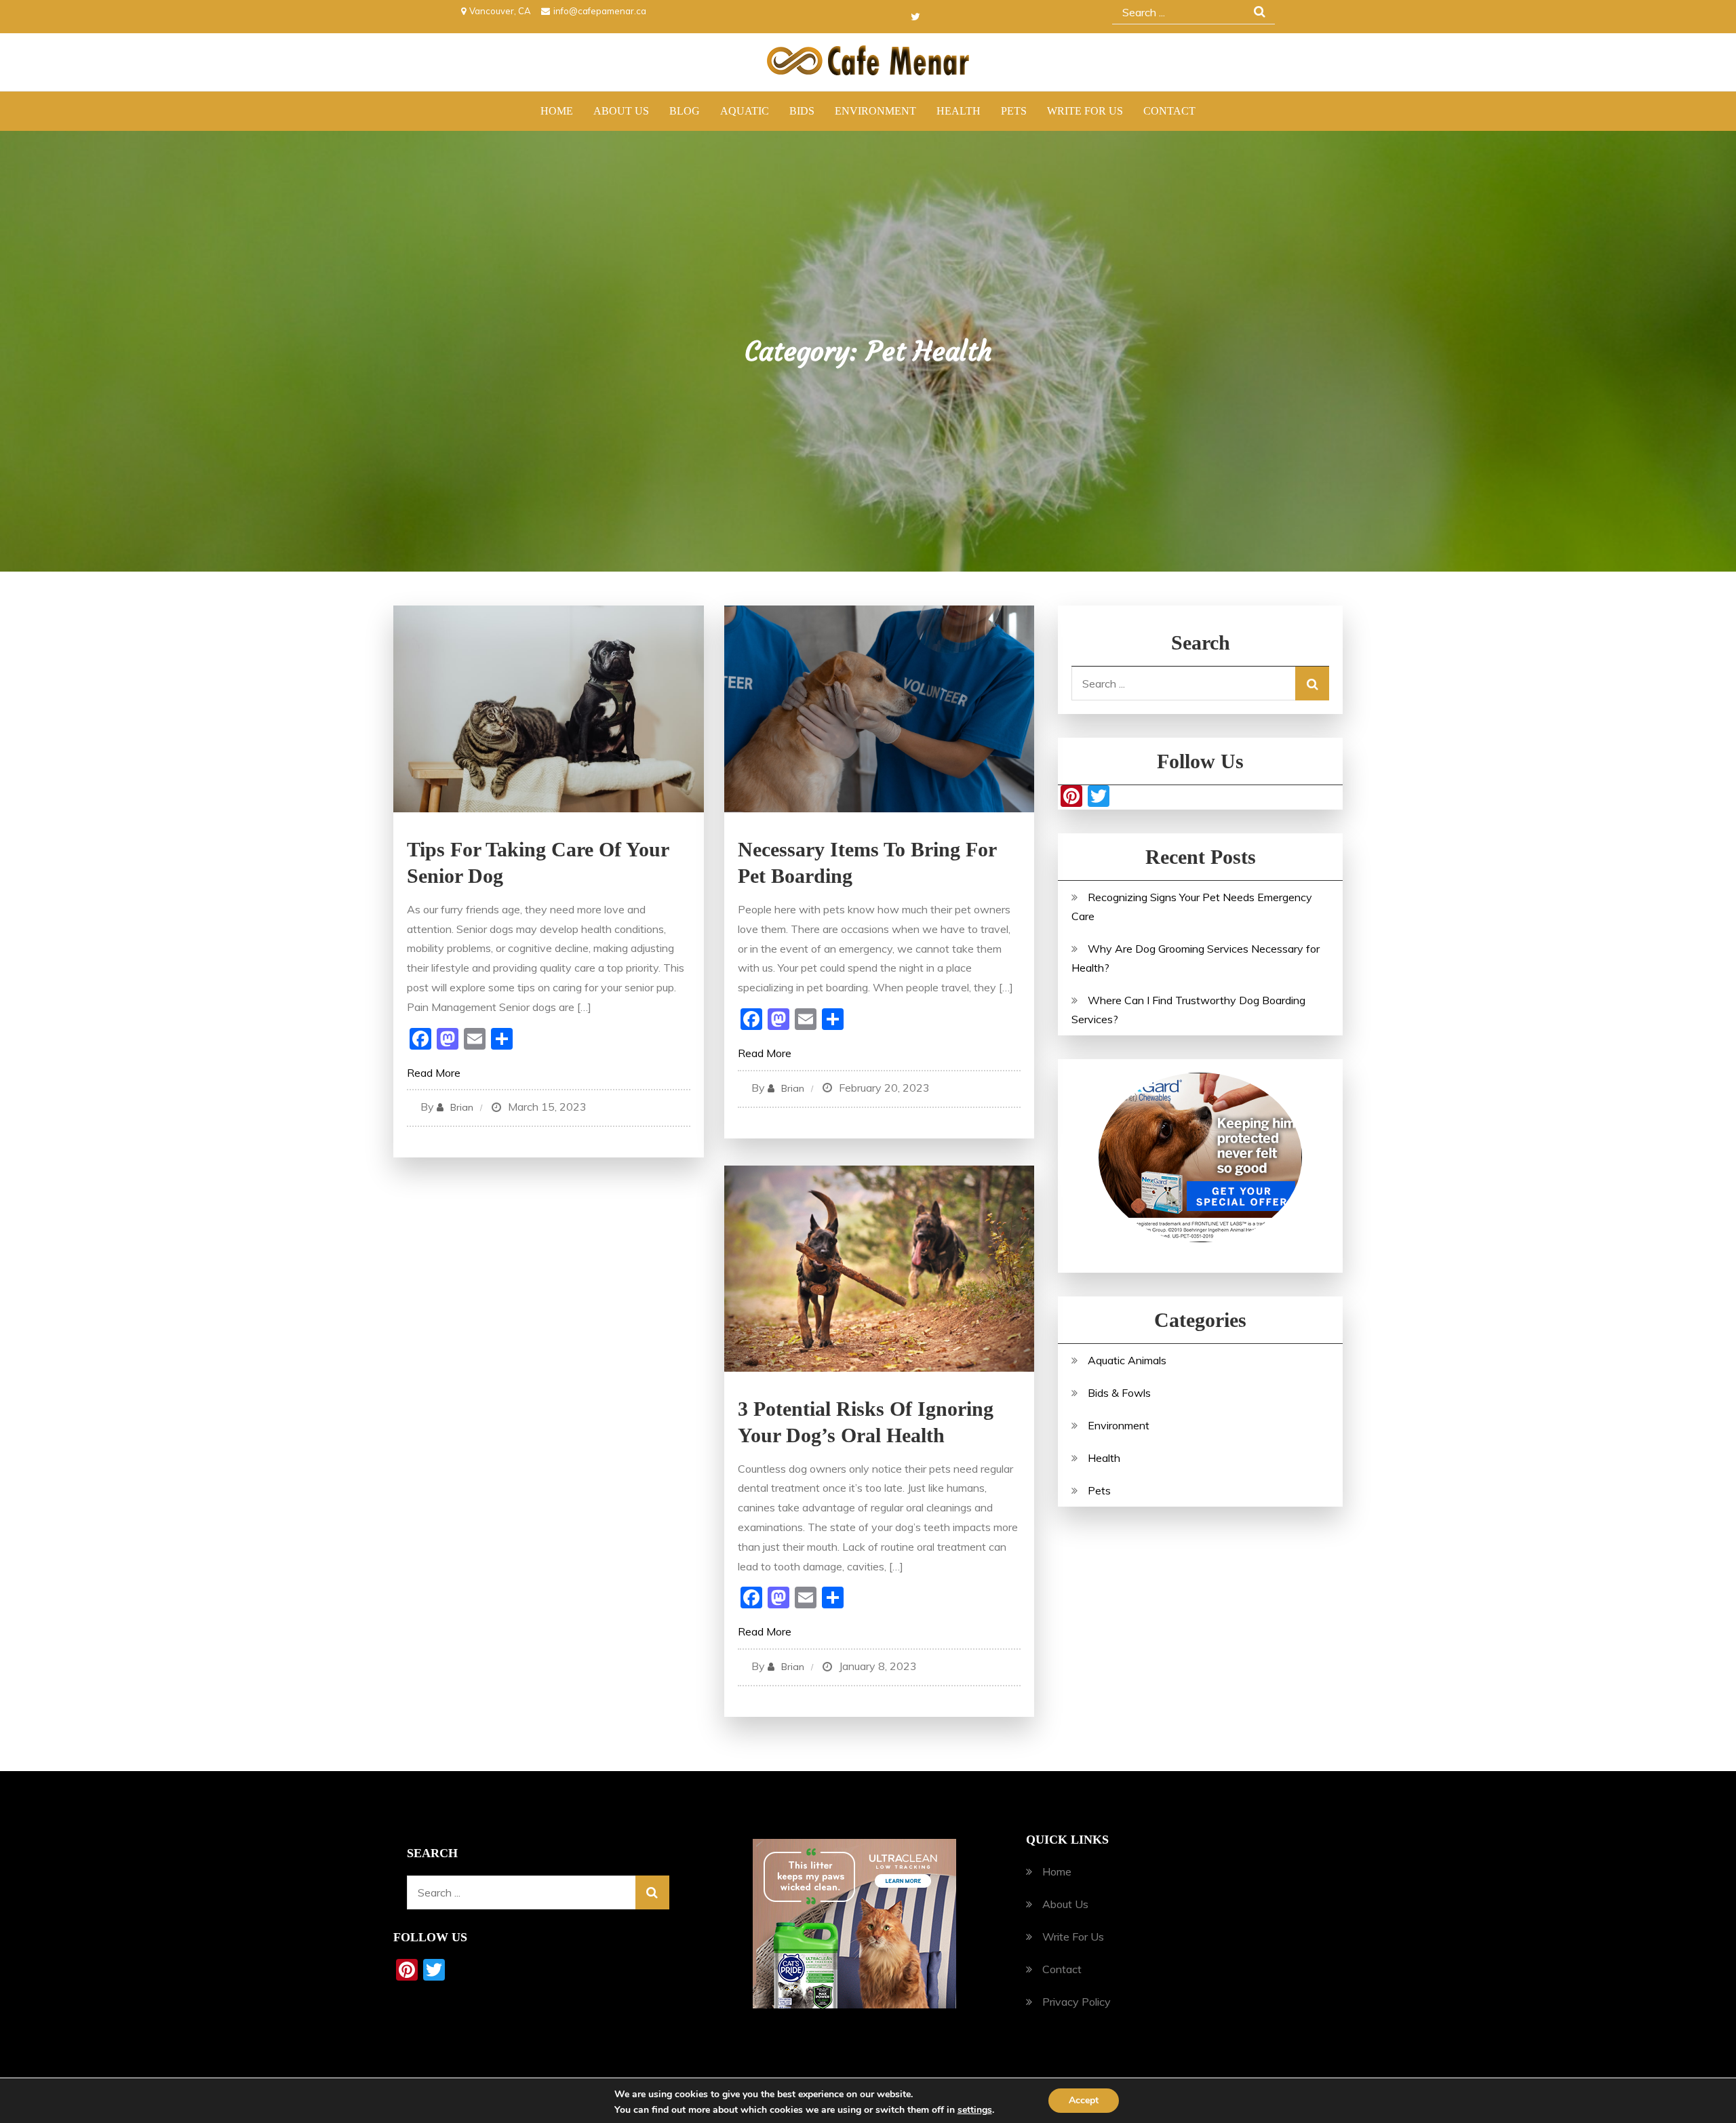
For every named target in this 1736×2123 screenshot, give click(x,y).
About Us (621, 111)
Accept (1084, 2100)
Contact (1169, 111)
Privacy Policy (1077, 2002)
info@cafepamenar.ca (600, 11)
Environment (875, 111)
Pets (1014, 111)
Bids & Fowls (1119, 1393)
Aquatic (745, 111)
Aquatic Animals (1127, 1360)
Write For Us (1085, 111)
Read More (434, 1073)
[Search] (1312, 683)
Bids (802, 111)
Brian (462, 1107)
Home (557, 111)
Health (959, 111)
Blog (685, 111)
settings (975, 2110)
